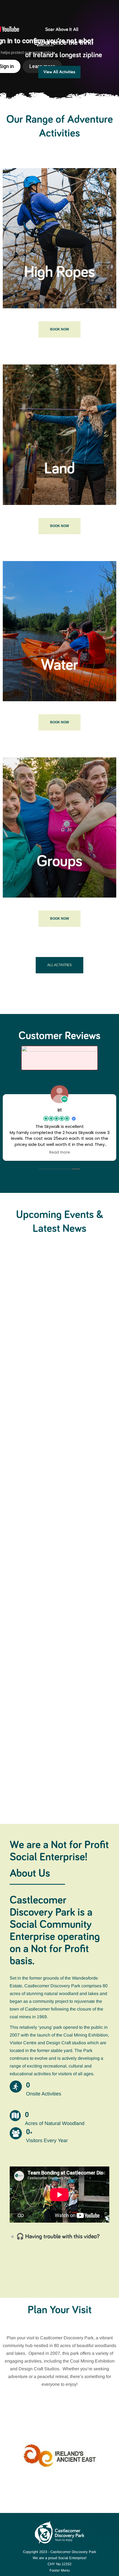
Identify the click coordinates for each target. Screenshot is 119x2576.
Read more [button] (60, 1153)
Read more (20, 1368)
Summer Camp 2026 (37, 1737)
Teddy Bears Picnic (34, 1466)
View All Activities (59, 72)
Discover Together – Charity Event (52, 1334)
